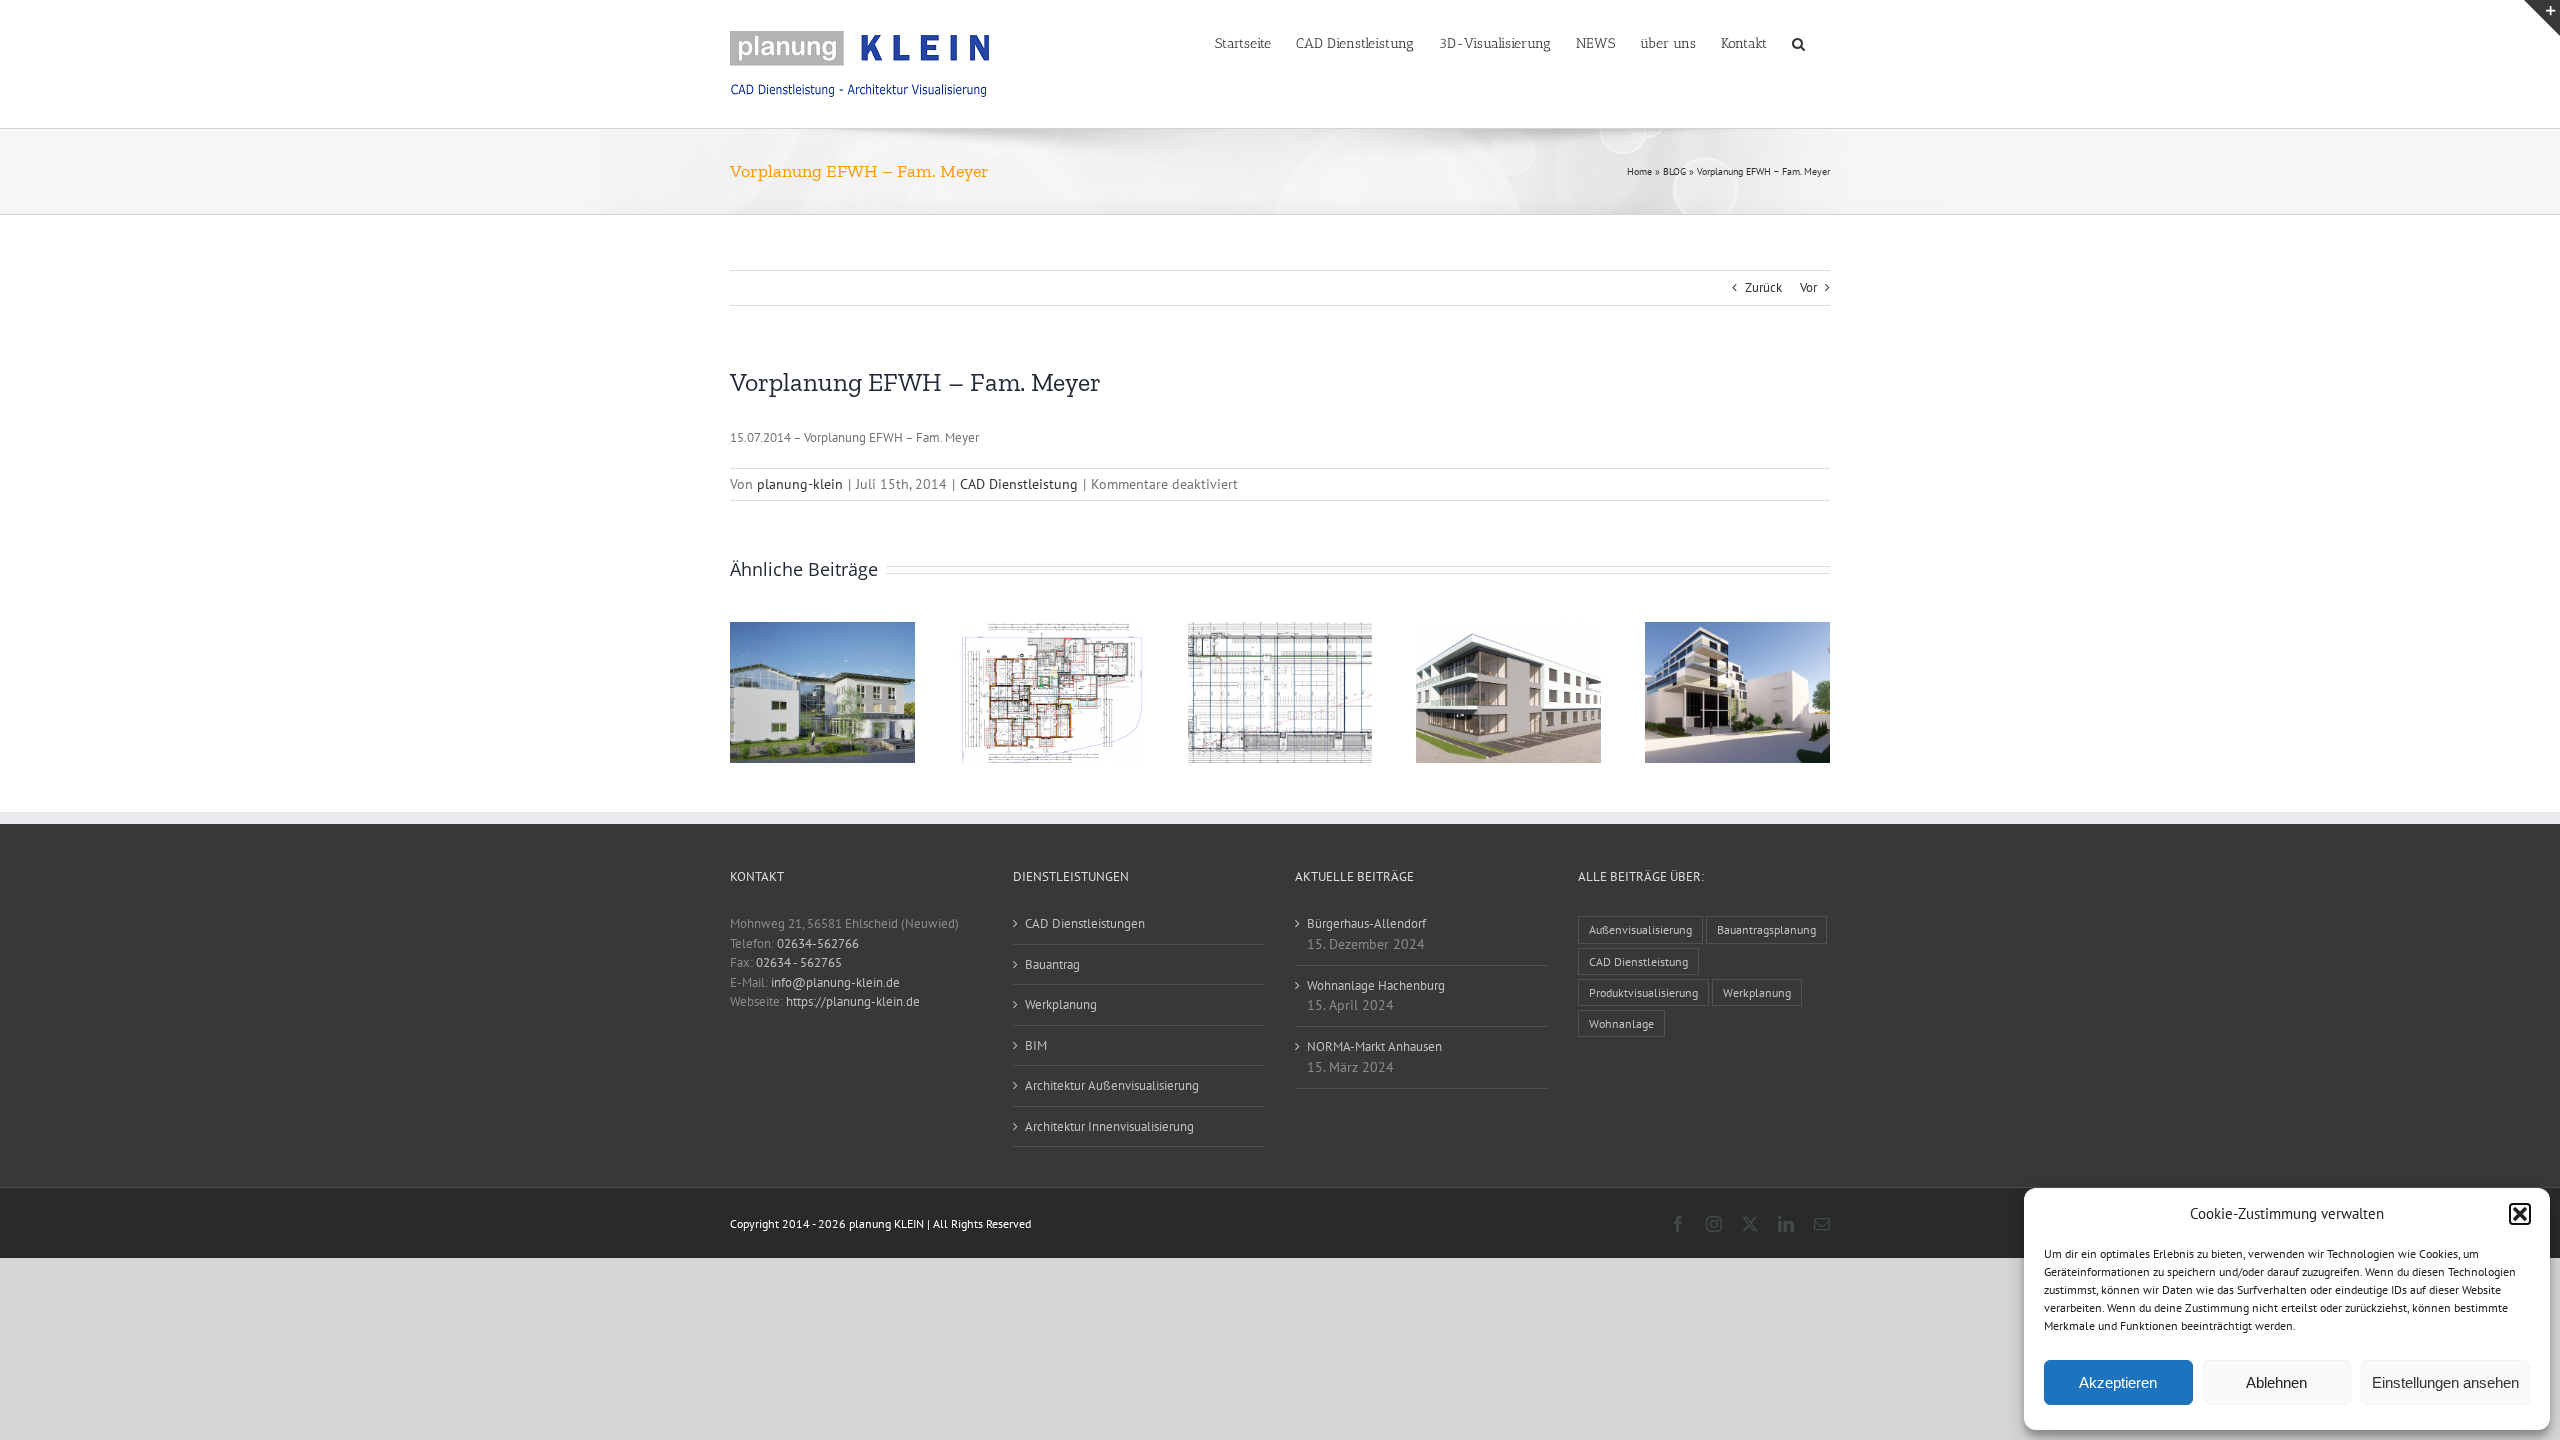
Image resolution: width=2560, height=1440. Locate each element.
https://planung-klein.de (853, 1001)
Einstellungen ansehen (2445, 1382)
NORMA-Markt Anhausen (1374, 1046)
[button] (2520, 1214)
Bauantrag (1052, 964)
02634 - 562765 (799, 962)
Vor (1808, 287)
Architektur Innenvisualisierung (1109, 1126)
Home (1639, 171)
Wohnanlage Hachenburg (1376, 985)
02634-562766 (818, 943)
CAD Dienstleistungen (1085, 923)
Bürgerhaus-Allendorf (1366, 923)
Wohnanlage (1621, 1023)
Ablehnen (2276, 1382)
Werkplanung (1061, 1004)
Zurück (1763, 287)
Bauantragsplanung (1766, 929)
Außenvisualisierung (1640, 929)
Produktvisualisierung (1643, 992)
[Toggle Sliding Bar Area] (2542, 18)
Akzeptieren (2118, 1382)
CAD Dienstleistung (1019, 484)
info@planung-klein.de (835, 982)
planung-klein (800, 484)
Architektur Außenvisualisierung (1112, 1085)
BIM (1036, 1045)
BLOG (1674, 171)
